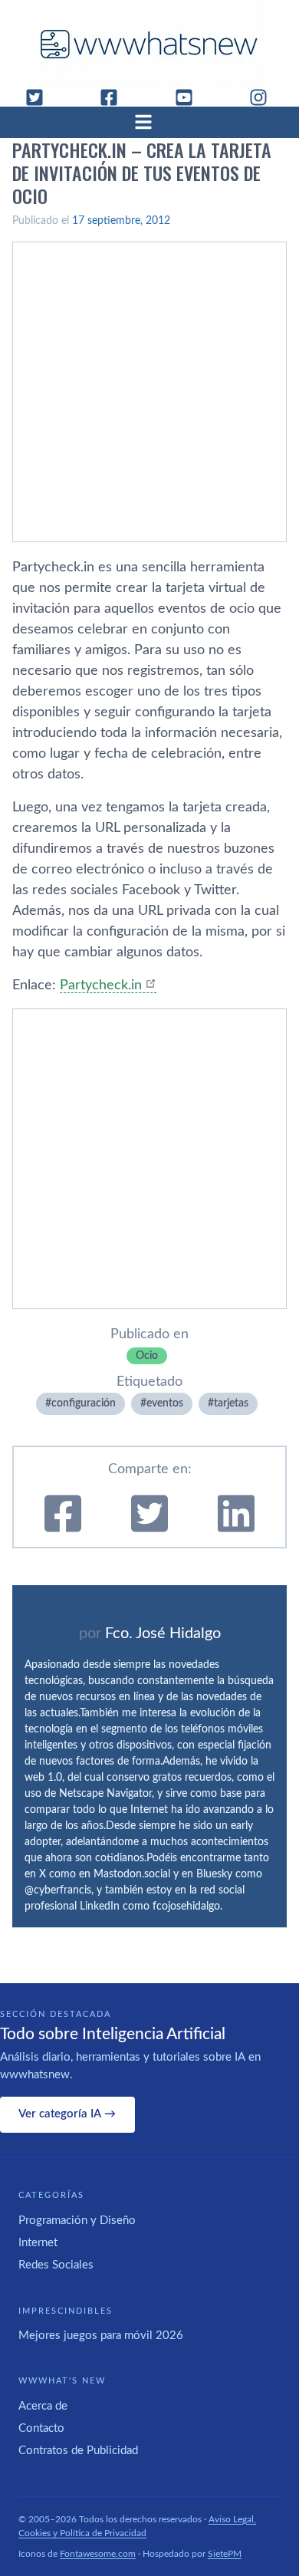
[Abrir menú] (149, 122)
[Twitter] (41, 97)
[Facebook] (115, 97)
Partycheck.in (101, 985)
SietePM (225, 2554)
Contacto (41, 2428)
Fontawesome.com (98, 2554)
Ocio (147, 1356)
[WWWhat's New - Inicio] (149, 44)
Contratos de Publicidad (78, 2451)
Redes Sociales (56, 2265)
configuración (84, 1403)
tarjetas (231, 1403)
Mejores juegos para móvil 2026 (101, 2336)
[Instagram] (264, 97)
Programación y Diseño (77, 2221)
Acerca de (43, 2406)
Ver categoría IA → (67, 2114)
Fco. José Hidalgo (163, 1633)
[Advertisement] (149, 392)
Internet (38, 2243)
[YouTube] (190, 97)
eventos (165, 1403)
